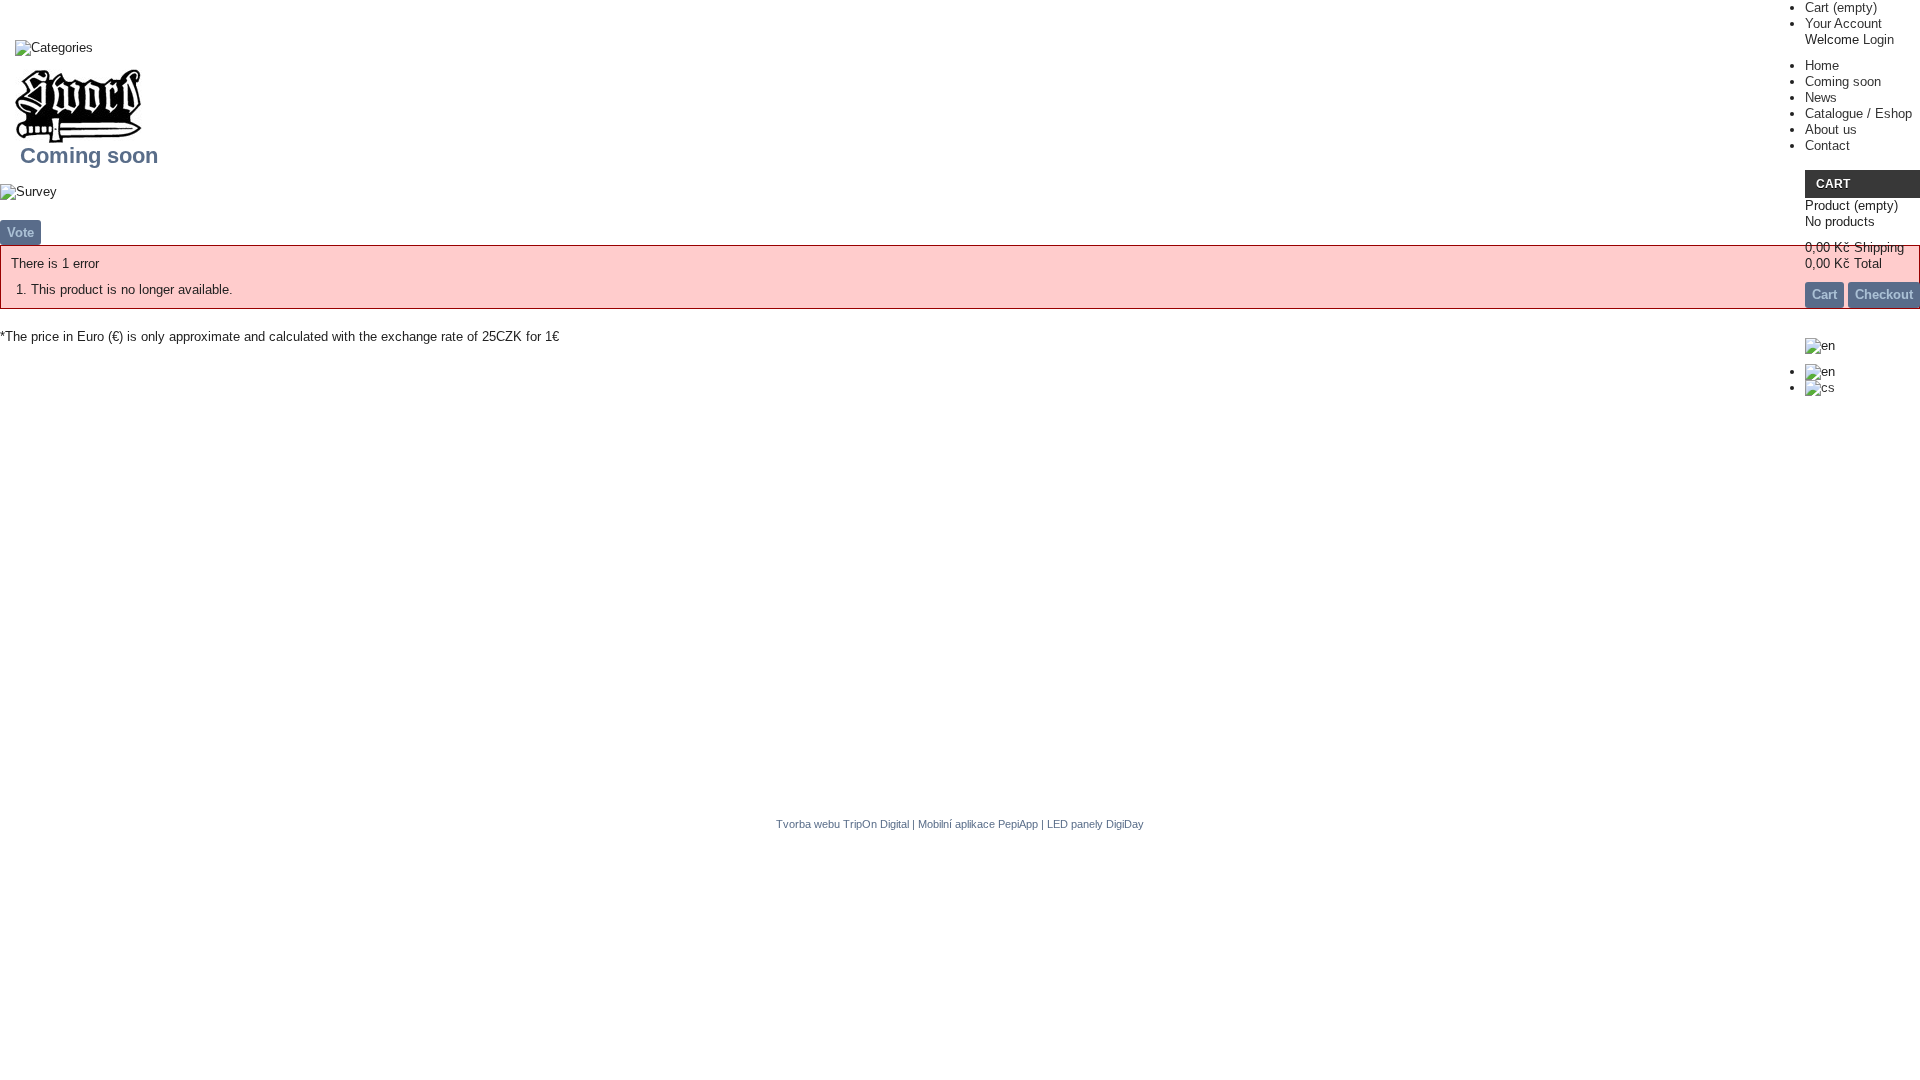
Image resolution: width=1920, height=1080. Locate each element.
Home (1822, 65)
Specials (987, 745)
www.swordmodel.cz (986, 777)
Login (1878, 39)
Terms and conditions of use (679, 745)
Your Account (1843, 23)
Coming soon (1843, 81)
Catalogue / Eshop (1858, 113)
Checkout (1884, 294)
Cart (1841, 7)
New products (1087, 745)
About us (1831, 129)
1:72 (41, 117)
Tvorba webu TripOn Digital (842, 824)
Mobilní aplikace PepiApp (978, 824)
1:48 (41, 81)
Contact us (1306, 745)
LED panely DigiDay (1095, 824)
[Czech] (1820, 387)
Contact (1827, 145)
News (1821, 97)
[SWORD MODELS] (78, 108)
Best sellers (1202, 745)
